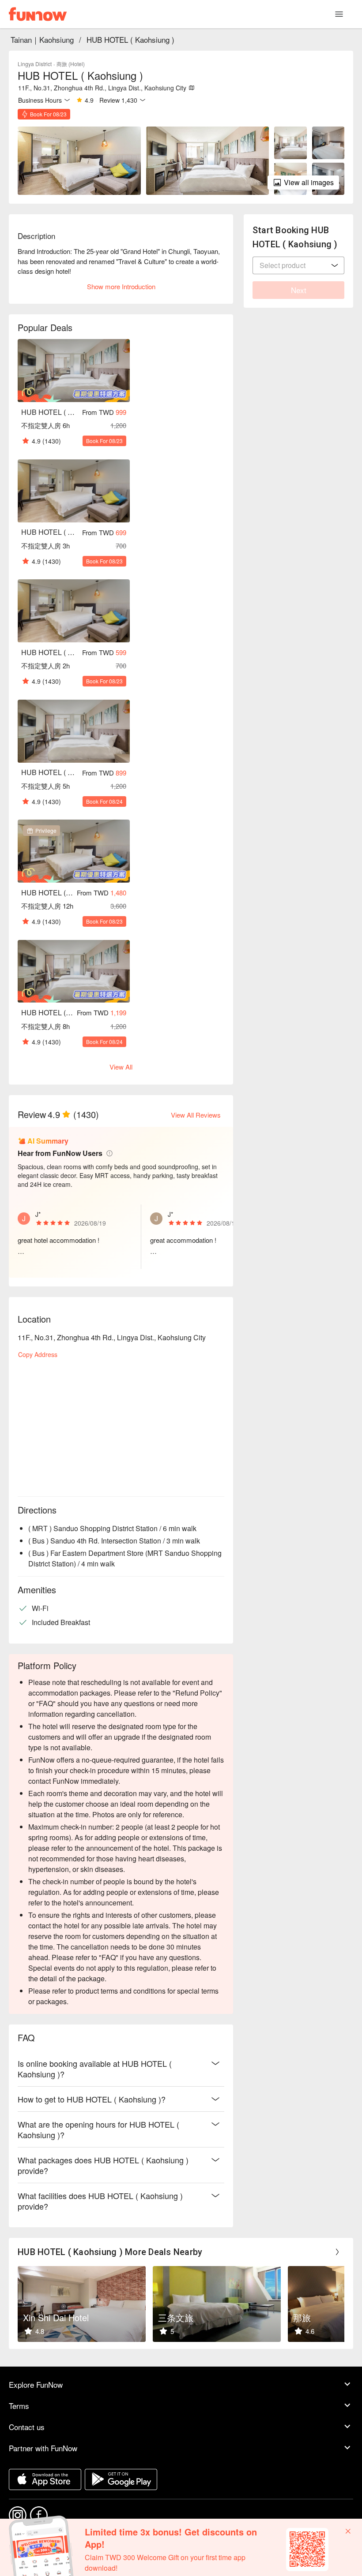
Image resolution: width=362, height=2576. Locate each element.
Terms (19, 2406)
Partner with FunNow (43, 2448)
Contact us (27, 2427)
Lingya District (35, 64)
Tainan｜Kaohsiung (42, 39)
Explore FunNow (36, 2384)
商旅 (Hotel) (71, 64)
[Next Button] (337, 2252)
